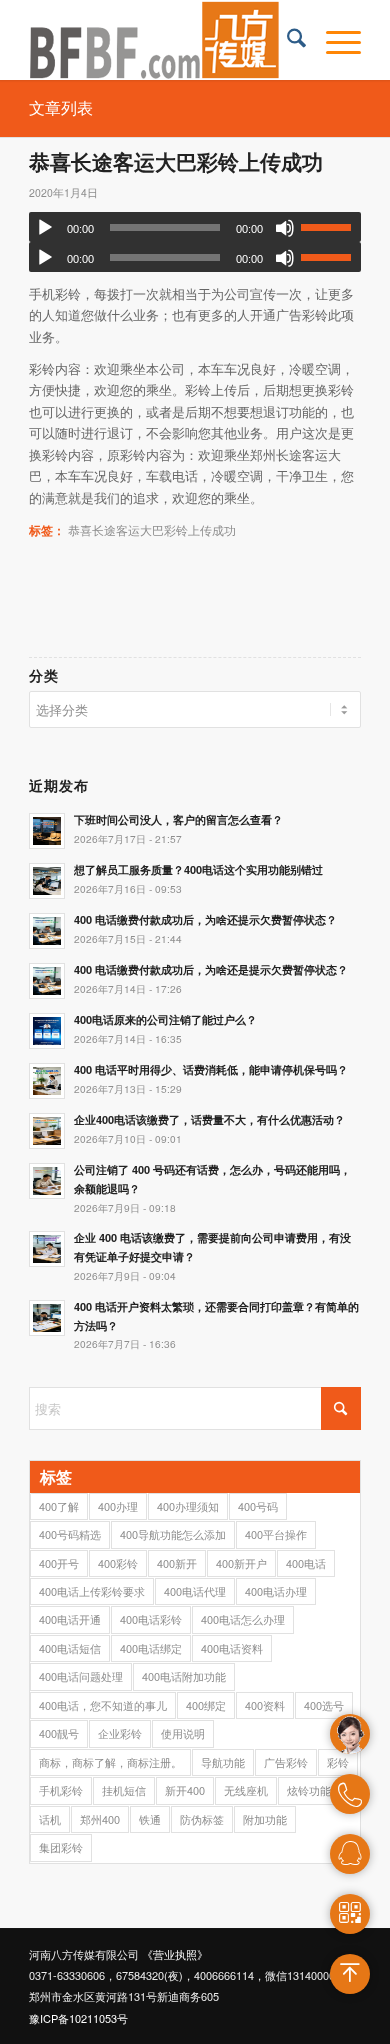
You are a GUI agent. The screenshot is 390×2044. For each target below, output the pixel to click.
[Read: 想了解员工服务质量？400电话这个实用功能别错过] (47, 881)
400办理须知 (188, 1506)
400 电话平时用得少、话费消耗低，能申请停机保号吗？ (211, 1069)
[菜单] (333, 40)
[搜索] (286, 40)
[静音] (285, 228)
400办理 (118, 1506)
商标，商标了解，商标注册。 (110, 1762)
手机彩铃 (61, 1790)
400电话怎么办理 (243, 1619)
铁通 (150, 1819)
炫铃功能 (309, 1790)
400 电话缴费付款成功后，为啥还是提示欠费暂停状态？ (211, 969)
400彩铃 (118, 1563)
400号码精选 (70, 1534)
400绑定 (206, 1705)
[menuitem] (286, 40)
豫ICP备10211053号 (78, 2018)
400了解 (59, 1506)
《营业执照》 (175, 1954)
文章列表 (61, 107)
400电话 (306, 1563)
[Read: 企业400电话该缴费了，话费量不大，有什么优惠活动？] (47, 1131)
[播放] (45, 228)
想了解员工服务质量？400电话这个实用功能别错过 (198, 869)
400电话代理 (195, 1591)
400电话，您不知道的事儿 (103, 1705)
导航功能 (223, 1762)
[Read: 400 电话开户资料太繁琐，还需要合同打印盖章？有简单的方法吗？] (47, 1318)
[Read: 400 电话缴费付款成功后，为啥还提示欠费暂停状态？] (47, 931)
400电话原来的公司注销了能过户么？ (165, 1019)
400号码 (258, 1506)
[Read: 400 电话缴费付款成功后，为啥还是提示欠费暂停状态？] (47, 981)
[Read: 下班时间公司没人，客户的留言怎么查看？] (47, 831)
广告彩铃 (286, 1762)
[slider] (331, 227)
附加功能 (265, 1819)
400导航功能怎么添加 (173, 1534)
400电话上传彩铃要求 (92, 1591)
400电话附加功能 (184, 1676)
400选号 (324, 1705)
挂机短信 (124, 1790)
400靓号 (59, 1733)
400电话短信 (70, 1648)
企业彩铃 (120, 1733)
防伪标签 (202, 1819)
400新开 (177, 1563)
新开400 (185, 1790)
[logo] (161, 40)
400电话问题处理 (81, 1676)
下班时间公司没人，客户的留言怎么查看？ (178, 819)
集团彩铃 (61, 1847)
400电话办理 (276, 1591)
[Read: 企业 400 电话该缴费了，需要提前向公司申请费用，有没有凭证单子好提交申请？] (47, 1249)
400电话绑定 (151, 1648)
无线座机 (246, 1790)
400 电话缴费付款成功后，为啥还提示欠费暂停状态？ (205, 919)
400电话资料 (232, 1648)
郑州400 (100, 1819)
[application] (195, 227)
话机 (50, 1819)
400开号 (59, 1563)
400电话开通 (70, 1619)
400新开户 (241, 1563)
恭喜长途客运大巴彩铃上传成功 (152, 530)
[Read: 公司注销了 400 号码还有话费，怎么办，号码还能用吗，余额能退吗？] (47, 1181)
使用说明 (183, 1733)
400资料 (265, 1705)
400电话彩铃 (151, 1619)
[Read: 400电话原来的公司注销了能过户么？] (47, 1031)
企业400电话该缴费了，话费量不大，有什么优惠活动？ (209, 1119)
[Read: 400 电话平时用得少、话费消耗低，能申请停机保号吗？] (47, 1081)
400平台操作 (276, 1534)
